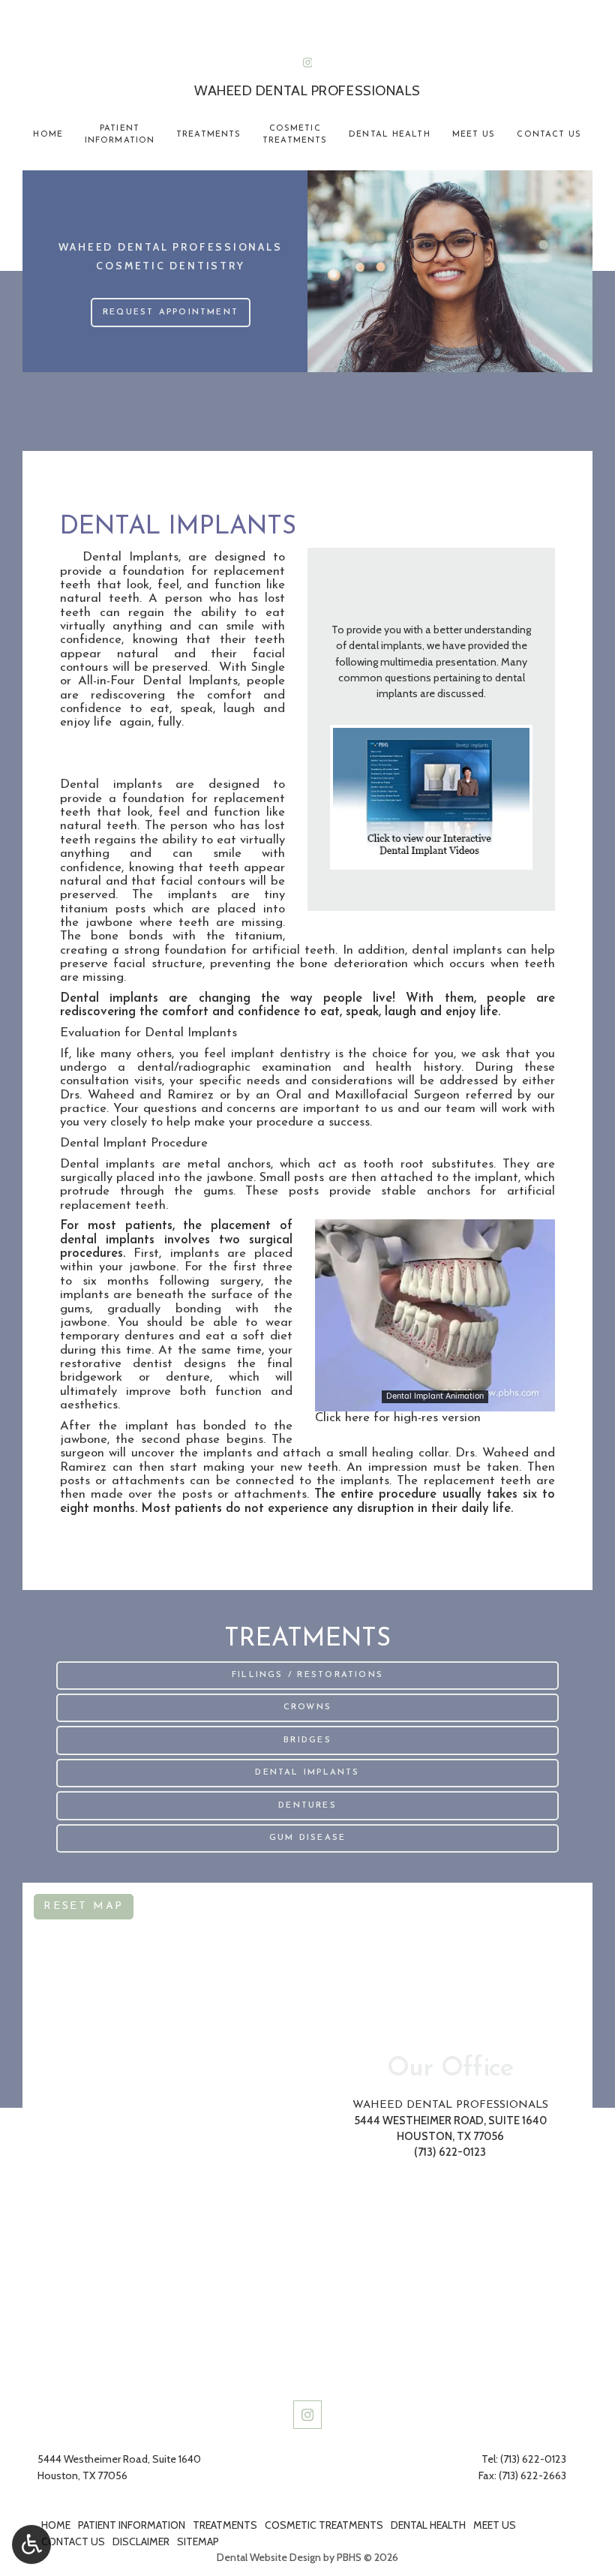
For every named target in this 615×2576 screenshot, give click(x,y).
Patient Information (132, 2525)
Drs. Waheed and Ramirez (137, 1095)
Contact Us (549, 135)
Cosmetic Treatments (324, 2525)
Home (48, 135)
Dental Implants (130, 557)
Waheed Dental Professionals (450, 2105)
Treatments (208, 135)
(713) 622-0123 (307, 42)
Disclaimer (141, 2541)
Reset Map (84, 1906)
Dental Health (389, 135)
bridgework (91, 1377)
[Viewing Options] (31, 2544)
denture (188, 1377)
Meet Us (474, 135)
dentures (149, 1336)
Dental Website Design (269, 2557)
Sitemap (198, 2541)
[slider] (434, 1399)
